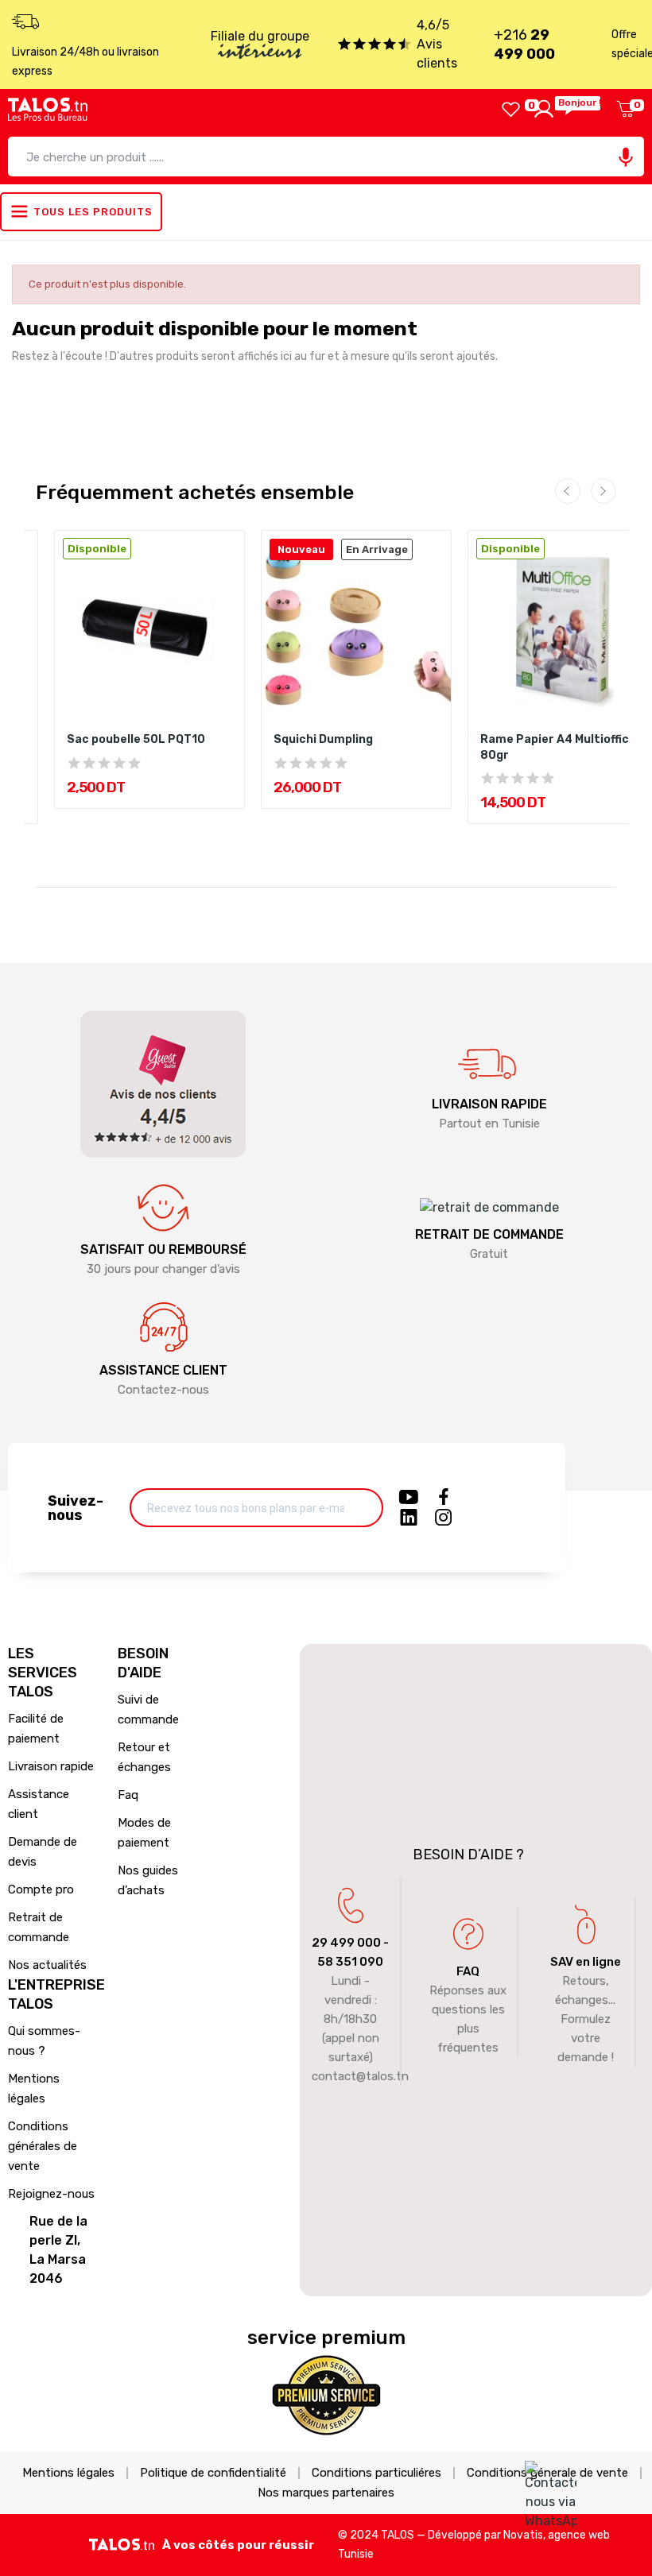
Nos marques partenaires (326, 2493)
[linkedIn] (409, 1518)
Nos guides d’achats (148, 1880)
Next (603, 491)
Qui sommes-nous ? (44, 2041)
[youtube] (409, 1498)
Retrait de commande (39, 1927)
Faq (128, 1795)
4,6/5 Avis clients (437, 44)
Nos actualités (47, 1965)
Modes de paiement (144, 1833)
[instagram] (444, 1518)
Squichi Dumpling (323, 739)
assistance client (163, 1370)
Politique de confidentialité (213, 2473)
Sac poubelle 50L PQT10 (136, 739)
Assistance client (39, 1804)
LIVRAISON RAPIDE (489, 1104)
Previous (568, 491)
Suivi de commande (148, 1710)
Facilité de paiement (36, 1729)
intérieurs (260, 53)
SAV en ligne (586, 1962)
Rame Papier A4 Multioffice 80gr (558, 747)
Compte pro (41, 1889)
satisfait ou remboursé (163, 1249)
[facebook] (444, 1498)
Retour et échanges (144, 1757)
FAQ (468, 1971)
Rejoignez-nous (51, 2194)
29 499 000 (346, 1943)
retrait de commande (489, 1234)
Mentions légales (34, 2089)
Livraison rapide (51, 1766)
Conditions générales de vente (43, 2146)
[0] (511, 109)
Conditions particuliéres (376, 2473)
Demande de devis (43, 1852)
